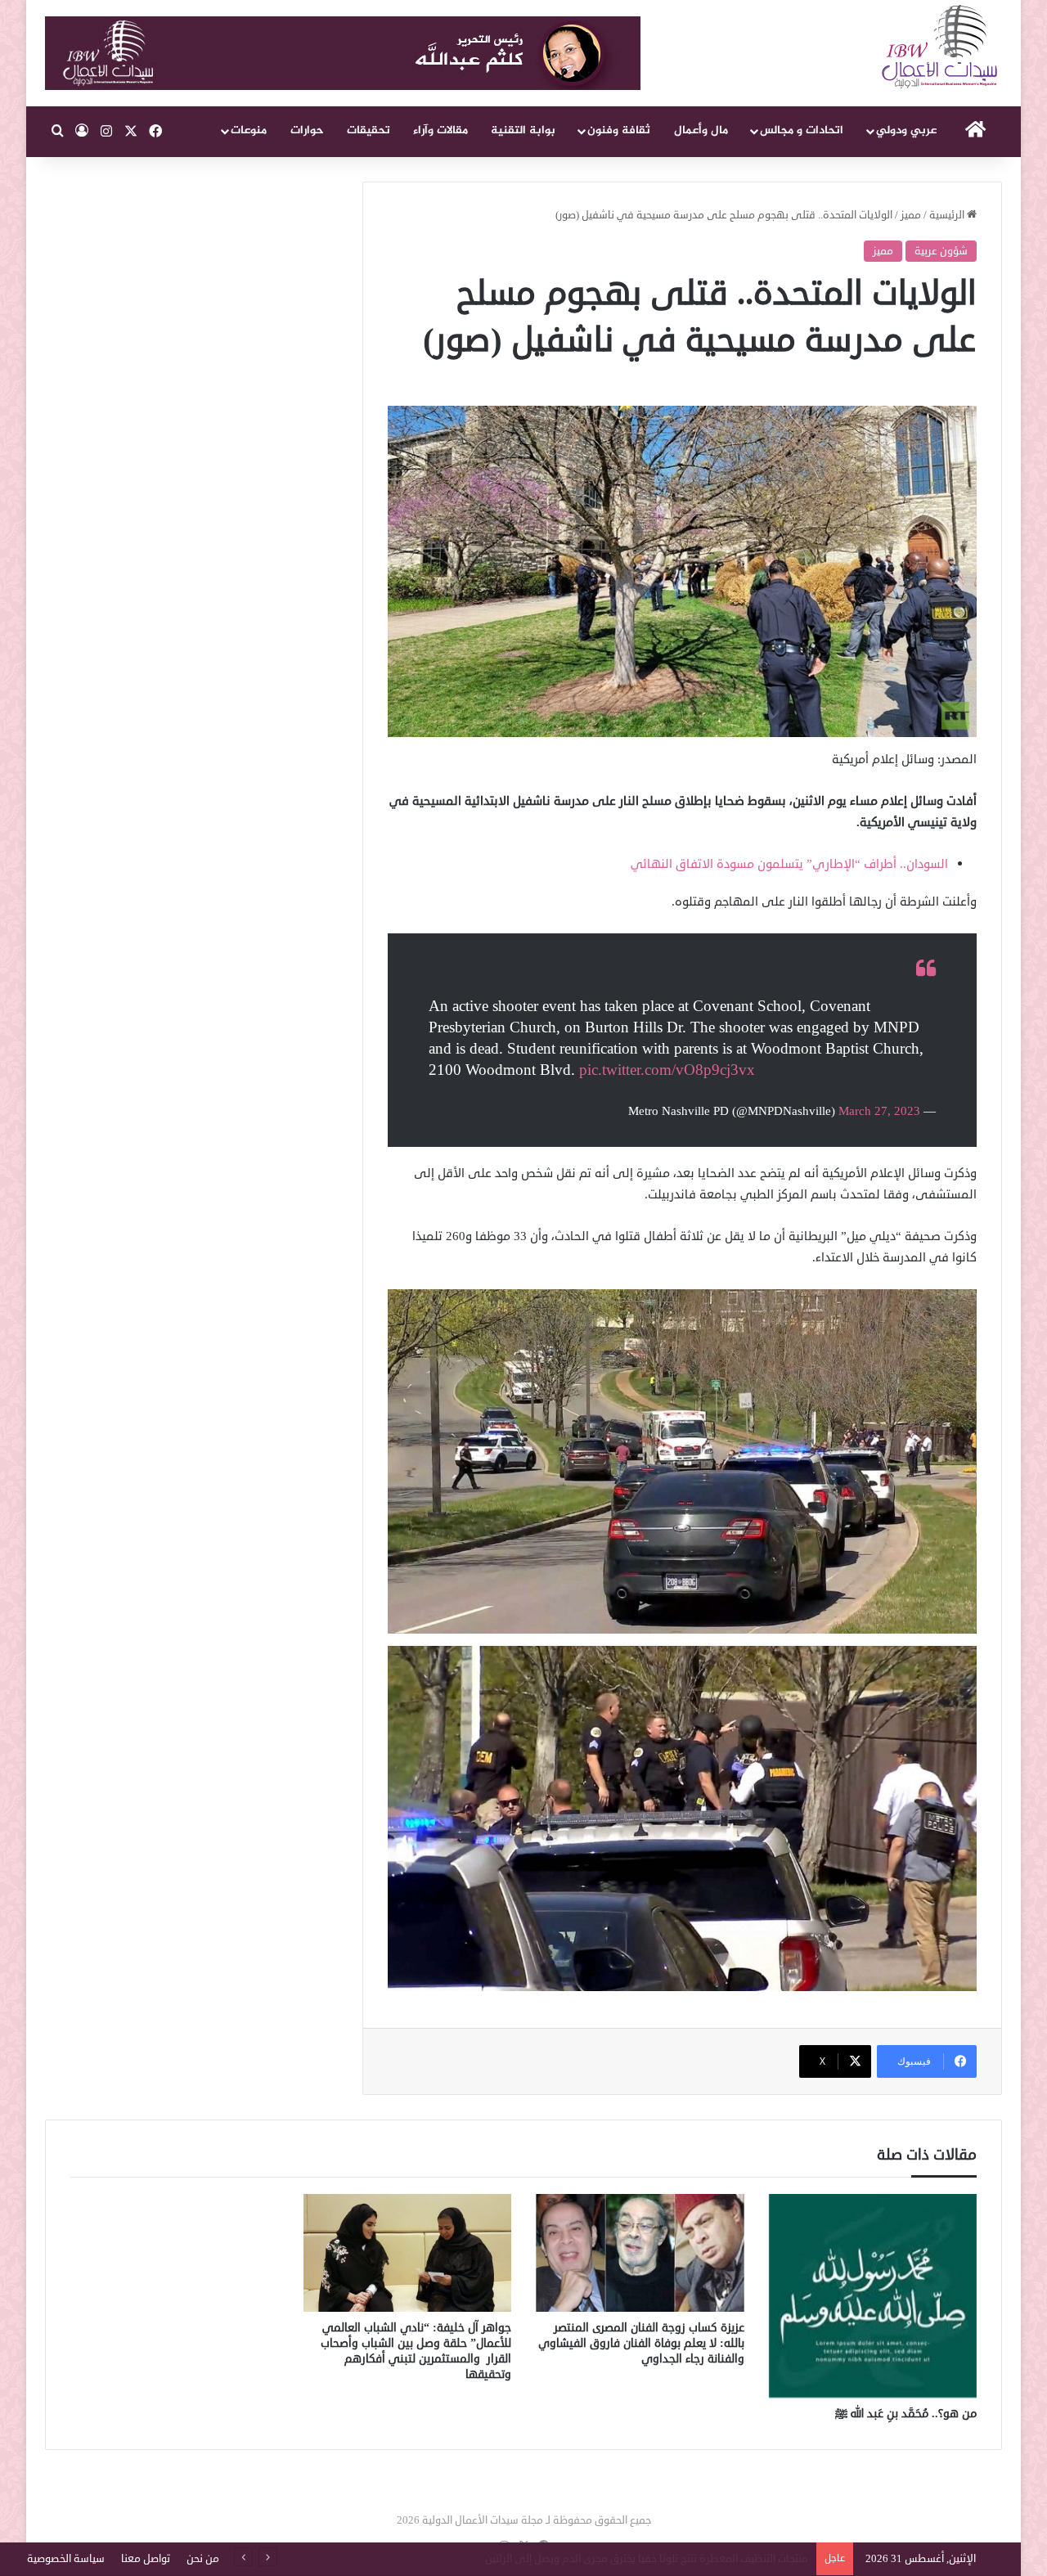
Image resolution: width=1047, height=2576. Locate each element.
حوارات (307, 130)
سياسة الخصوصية (66, 2559)
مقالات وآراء (440, 130)
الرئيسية (948, 215)
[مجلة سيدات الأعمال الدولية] (941, 47)
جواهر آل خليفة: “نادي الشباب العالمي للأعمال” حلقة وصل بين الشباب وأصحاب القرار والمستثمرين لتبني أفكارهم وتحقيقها (416, 2351)
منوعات (249, 130)
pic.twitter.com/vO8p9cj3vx (667, 1070)
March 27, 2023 (879, 1111)
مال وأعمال (701, 130)
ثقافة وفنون (619, 130)
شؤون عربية (941, 251)
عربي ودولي (906, 130)
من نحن (203, 2559)
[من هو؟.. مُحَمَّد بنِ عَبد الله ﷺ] (873, 2296)
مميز (911, 215)
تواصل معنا (146, 2559)
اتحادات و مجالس (802, 130)
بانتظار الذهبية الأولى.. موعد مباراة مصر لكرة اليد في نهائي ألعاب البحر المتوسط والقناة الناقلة (597, 2559)
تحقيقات (368, 130)
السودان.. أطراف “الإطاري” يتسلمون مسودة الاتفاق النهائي (789, 864)
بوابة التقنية (523, 130)
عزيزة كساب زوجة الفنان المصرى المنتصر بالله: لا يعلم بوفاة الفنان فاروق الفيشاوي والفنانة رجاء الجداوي (641, 2343)
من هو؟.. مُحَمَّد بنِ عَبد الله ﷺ (906, 2414)
